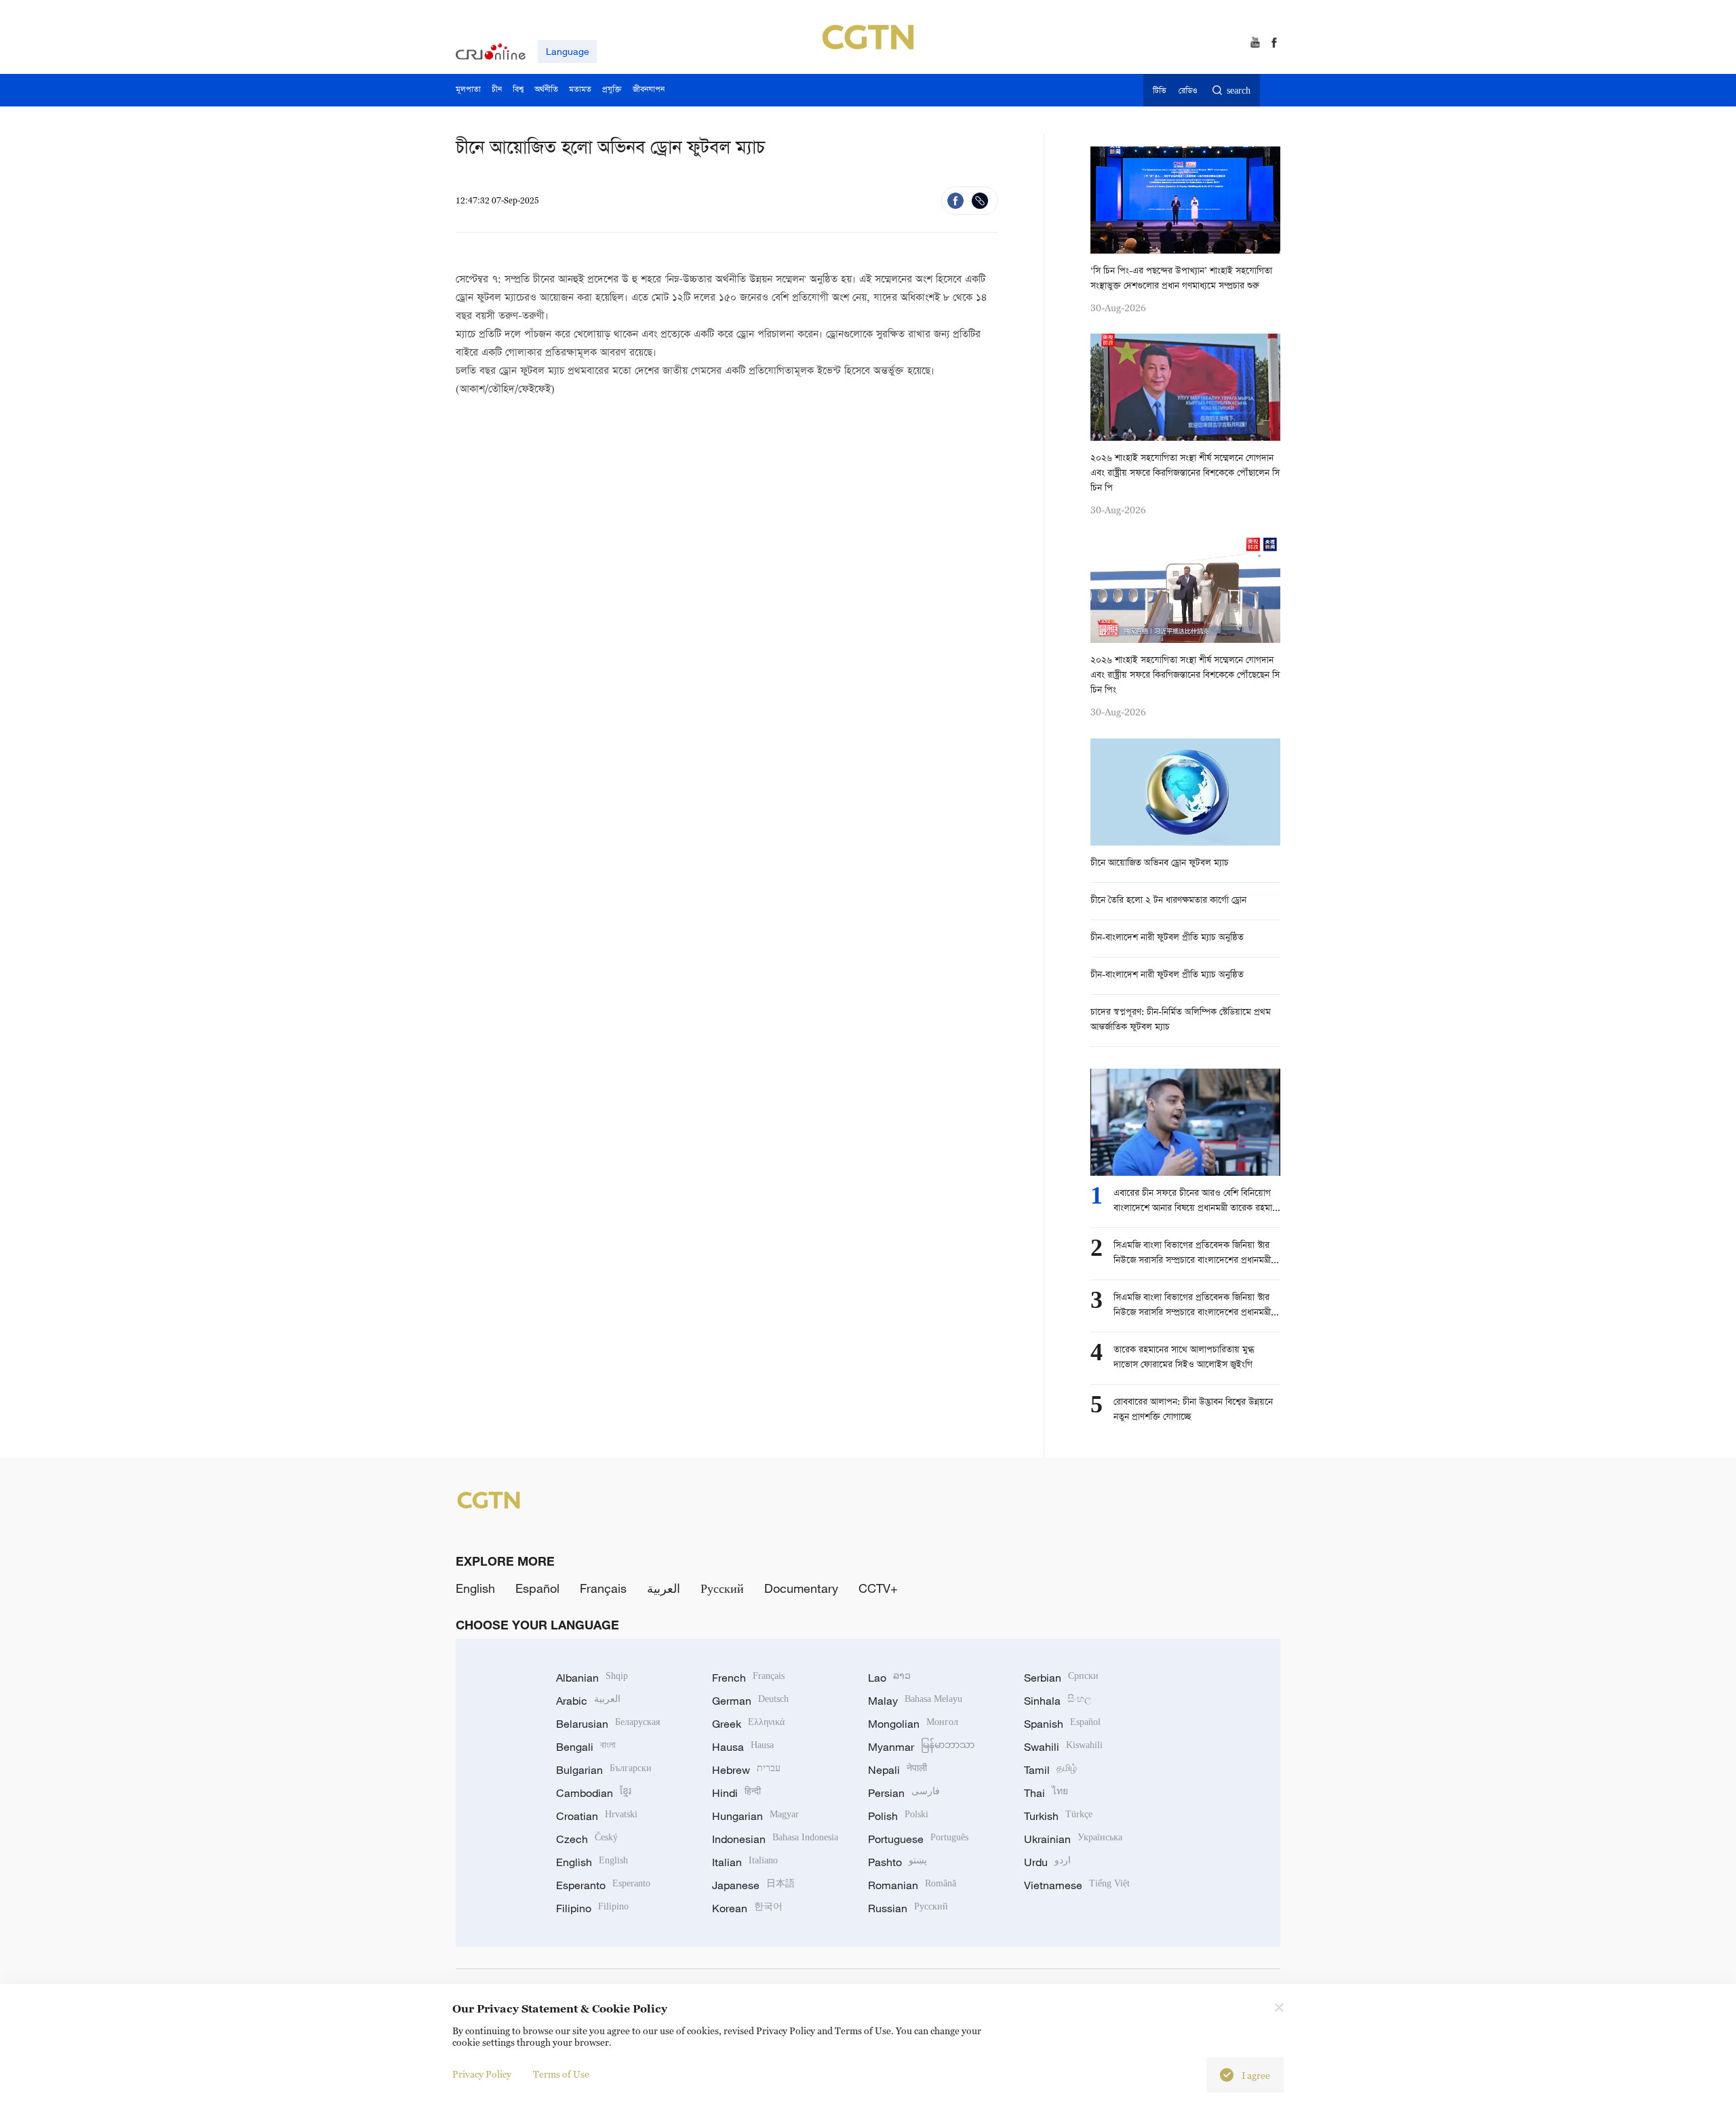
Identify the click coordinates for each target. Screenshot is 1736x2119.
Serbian (1061, 1678)
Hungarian (755, 1816)
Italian (745, 1862)
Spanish (1062, 1724)
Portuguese (918, 1839)
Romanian (912, 1885)
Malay (915, 1701)
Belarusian (608, 1724)
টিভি (1159, 91)
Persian (904, 1793)
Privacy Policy (482, 2074)
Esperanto (603, 1885)
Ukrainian (1073, 1839)
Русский (722, 1588)
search (1239, 91)
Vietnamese (1077, 1885)
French (748, 1678)
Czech (587, 1839)
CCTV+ (878, 1588)
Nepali (897, 1770)
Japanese (753, 1885)
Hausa (743, 1747)
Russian (908, 1908)
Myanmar (921, 1747)
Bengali (586, 1747)
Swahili (1063, 1747)
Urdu (1047, 1862)
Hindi (736, 1793)
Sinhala (1058, 1701)
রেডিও (1188, 91)
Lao (889, 1678)
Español (537, 1588)
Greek (748, 1724)
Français (603, 1588)
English (475, 1588)
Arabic (588, 1701)
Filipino (592, 1908)
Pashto (897, 1862)
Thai (1046, 1793)
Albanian (592, 1678)
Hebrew (746, 1770)
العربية (664, 1588)
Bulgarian (604, 1770)
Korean (747, 1908)
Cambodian (594, 1793)
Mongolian (913, 1724)
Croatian (597, 1816)
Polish (898, 1816)
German (750, 1701)
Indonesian (775, 1839)
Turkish (1058, 1816)
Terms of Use (561, 2074)
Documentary (801, 1588)
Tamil (1050, 1770)
